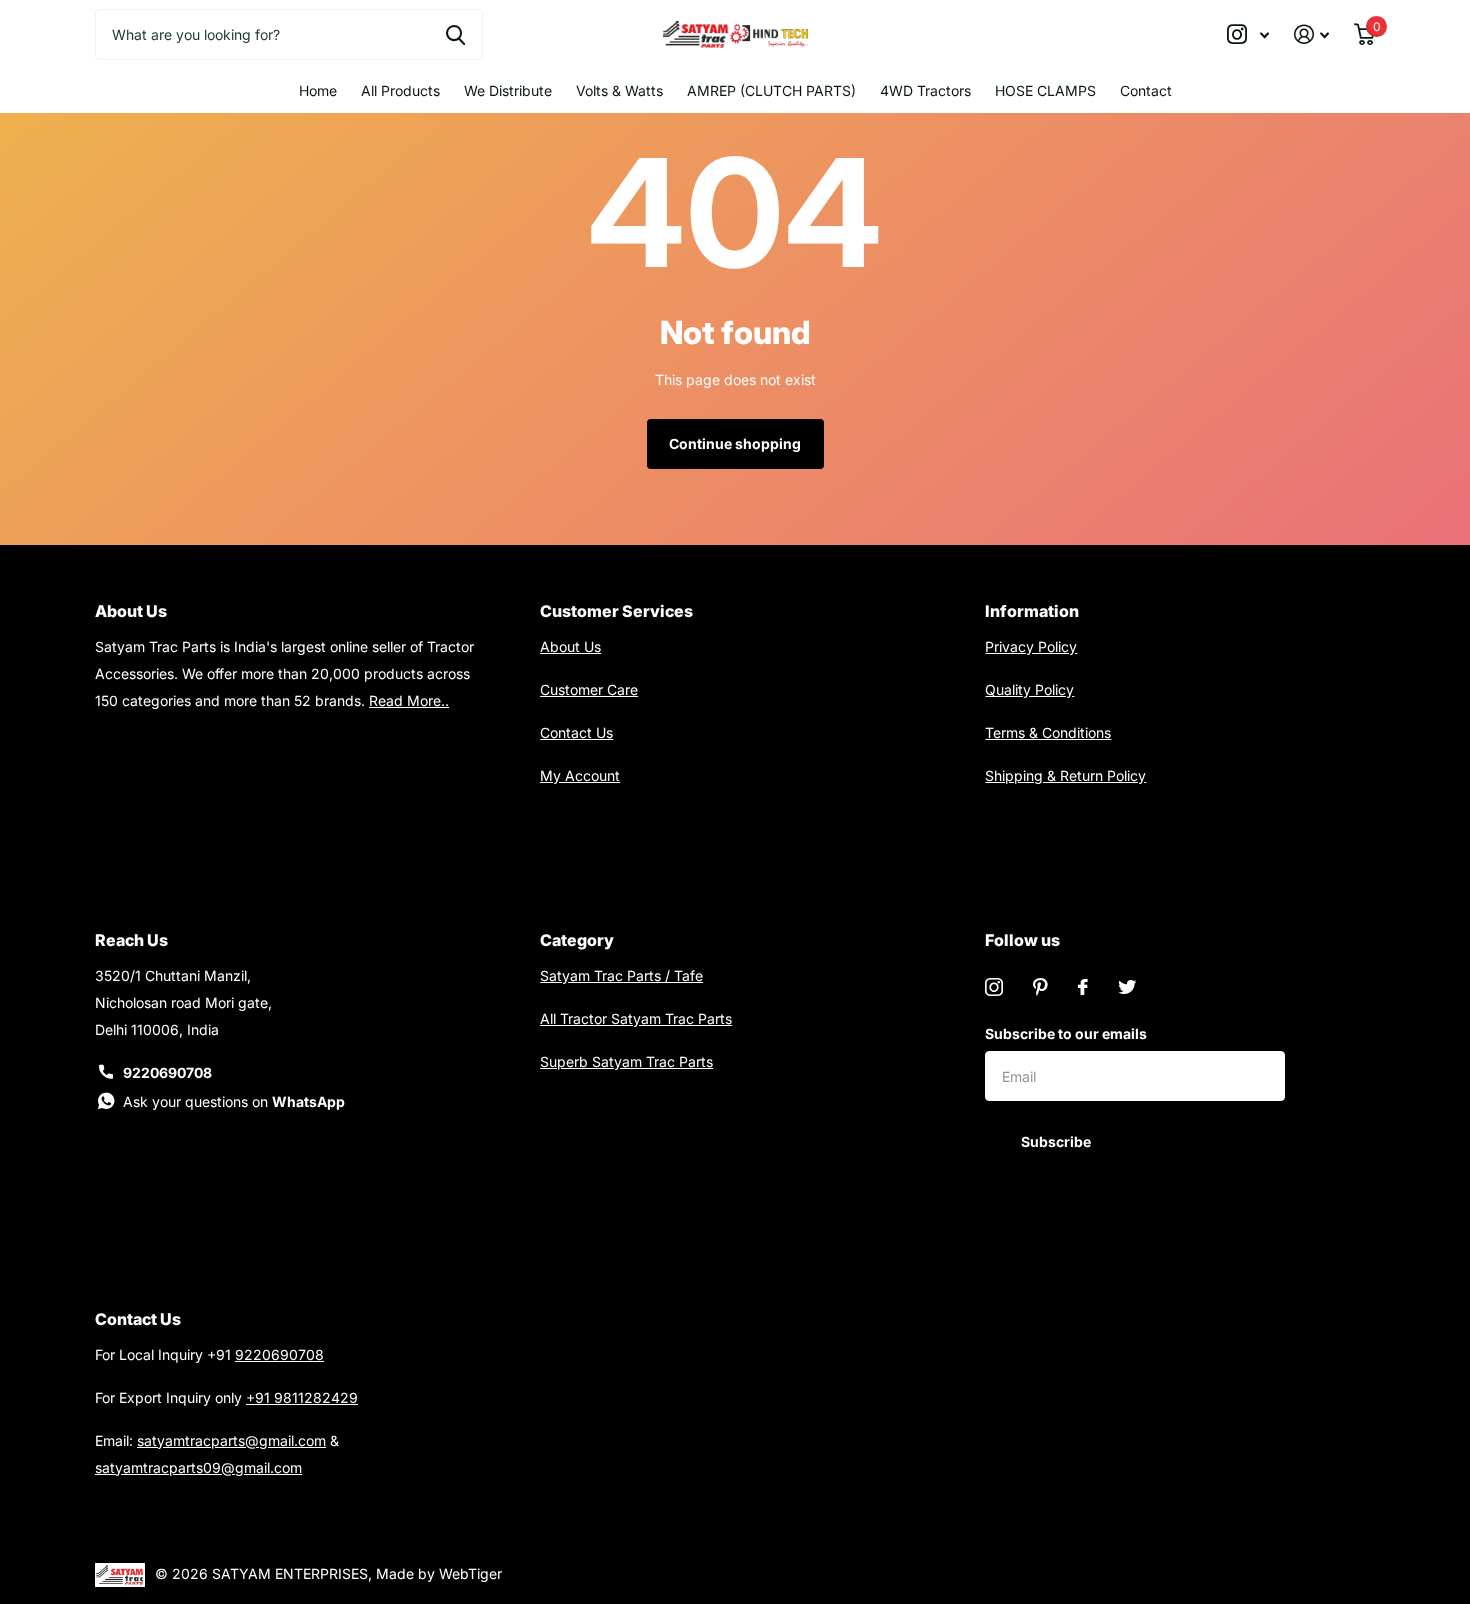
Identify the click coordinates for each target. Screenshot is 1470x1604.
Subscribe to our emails (1066, 1033)
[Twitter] (1127, 987)
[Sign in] (1312, 34)
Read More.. (409, 700)
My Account (580, 775)
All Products (400, 90)
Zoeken (455, 34)
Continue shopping (735, 443)
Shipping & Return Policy (1065, 775)
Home (318, 90)
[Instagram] (994, 987)
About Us (570, 646)
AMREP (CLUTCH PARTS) (771, 90)
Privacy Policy (1031, 646)
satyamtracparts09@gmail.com (198, 1467)
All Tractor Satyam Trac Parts (636, 1018)
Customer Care (589, 689)
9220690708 (167, 1072)
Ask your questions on (234, 1101)
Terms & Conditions (1048, 732)
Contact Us (576, 732)
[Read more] (1248, 34)
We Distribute (508, 90)
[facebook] (1083, 987)
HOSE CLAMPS (1045, 90)
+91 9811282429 (302, 1397)
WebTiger (470, 1573)
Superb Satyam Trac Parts (626, 1061)
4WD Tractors (925, 90)
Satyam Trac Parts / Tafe (621, 975)
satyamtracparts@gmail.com (231, 1440)
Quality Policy (1029, 689)
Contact (1146, 90)
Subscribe (1057, 1141)
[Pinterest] (1040, 987)
